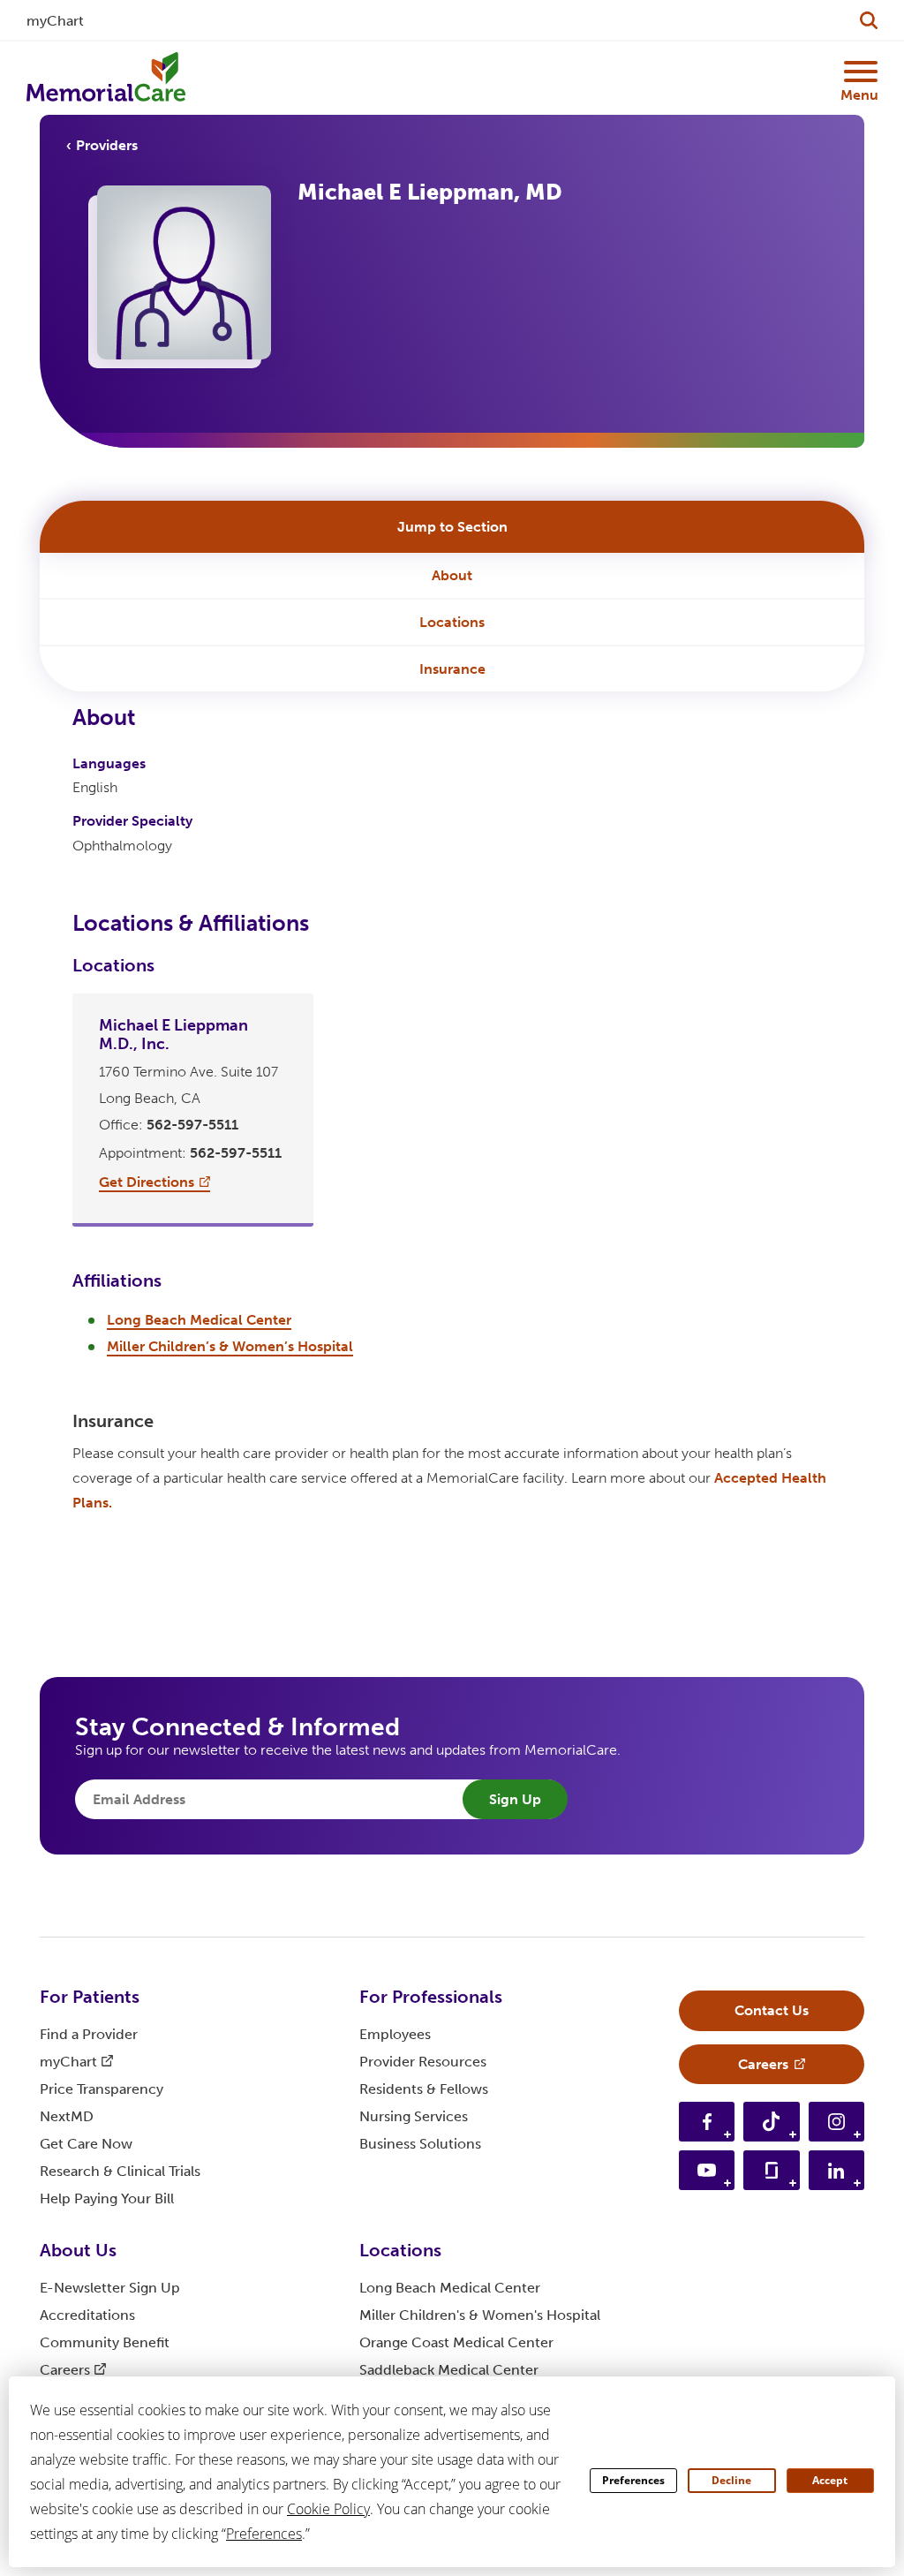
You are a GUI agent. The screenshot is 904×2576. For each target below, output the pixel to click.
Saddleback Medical (449, 2370)
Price (102, 2089)
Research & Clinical (120, 2171)
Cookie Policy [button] (328, 2509)
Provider (423, 2062)
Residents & (424, 2089)
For (90, 1997)
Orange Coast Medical (456, 2342)
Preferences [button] (264, 2534)
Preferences (633, 2480)
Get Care (86, 2144)
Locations (452, 622)
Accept (830, 2480)
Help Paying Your (107, 2198)
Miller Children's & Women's (480, 2315)
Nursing (414, 2116)
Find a (89, 2034)
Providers (107, 145)
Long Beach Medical (450, 2288)
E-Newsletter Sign (110, 2288)
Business (420, 2144)
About (452, 575)
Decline (731, 2480)
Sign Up (515, 1799)
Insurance (452, 669)
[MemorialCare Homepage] (106, 78)
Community (105, 2342)
